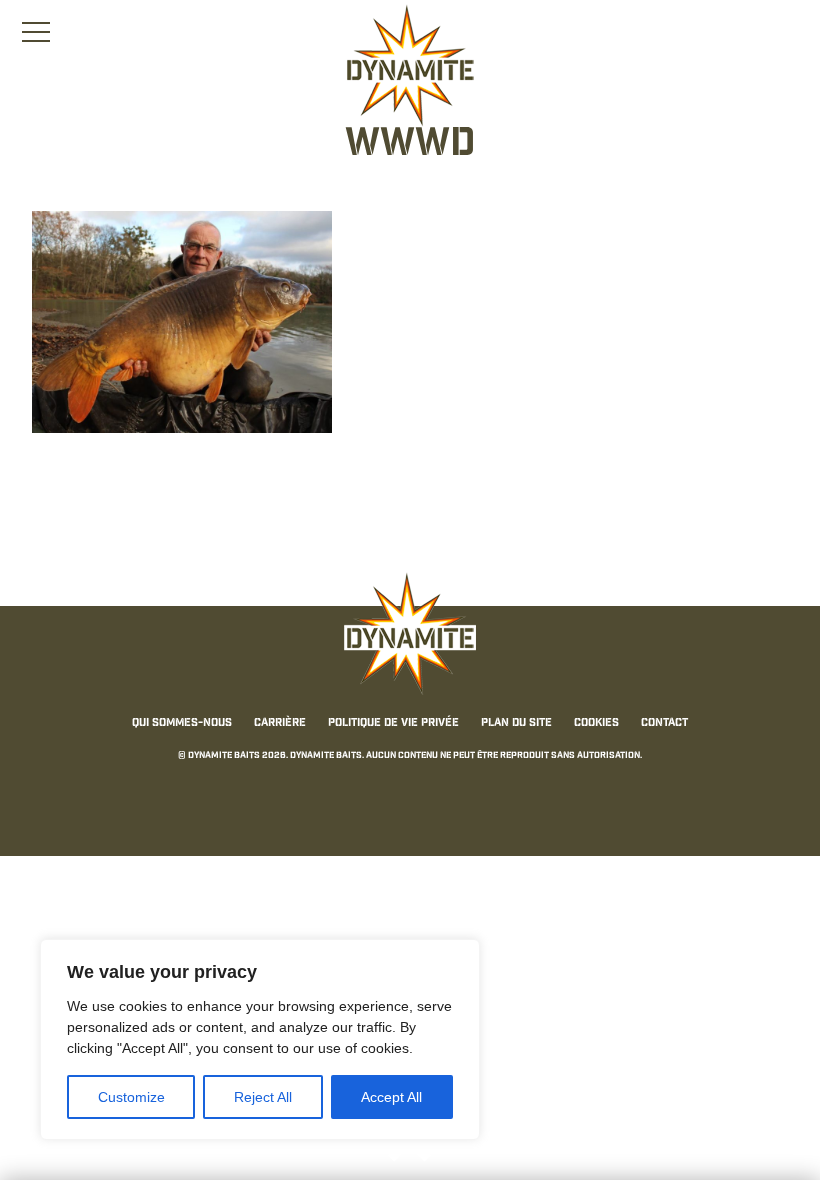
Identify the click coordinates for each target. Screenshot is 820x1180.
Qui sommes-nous (182, 724)
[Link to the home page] (410, 66)
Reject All (263, 1097)
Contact (664, 724)
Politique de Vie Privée (393, 724)
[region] (260, 1039)
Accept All (391, 1097)
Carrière (280, 724)
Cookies (596, 724)
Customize (131, 1097)
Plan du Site (516, 724)
